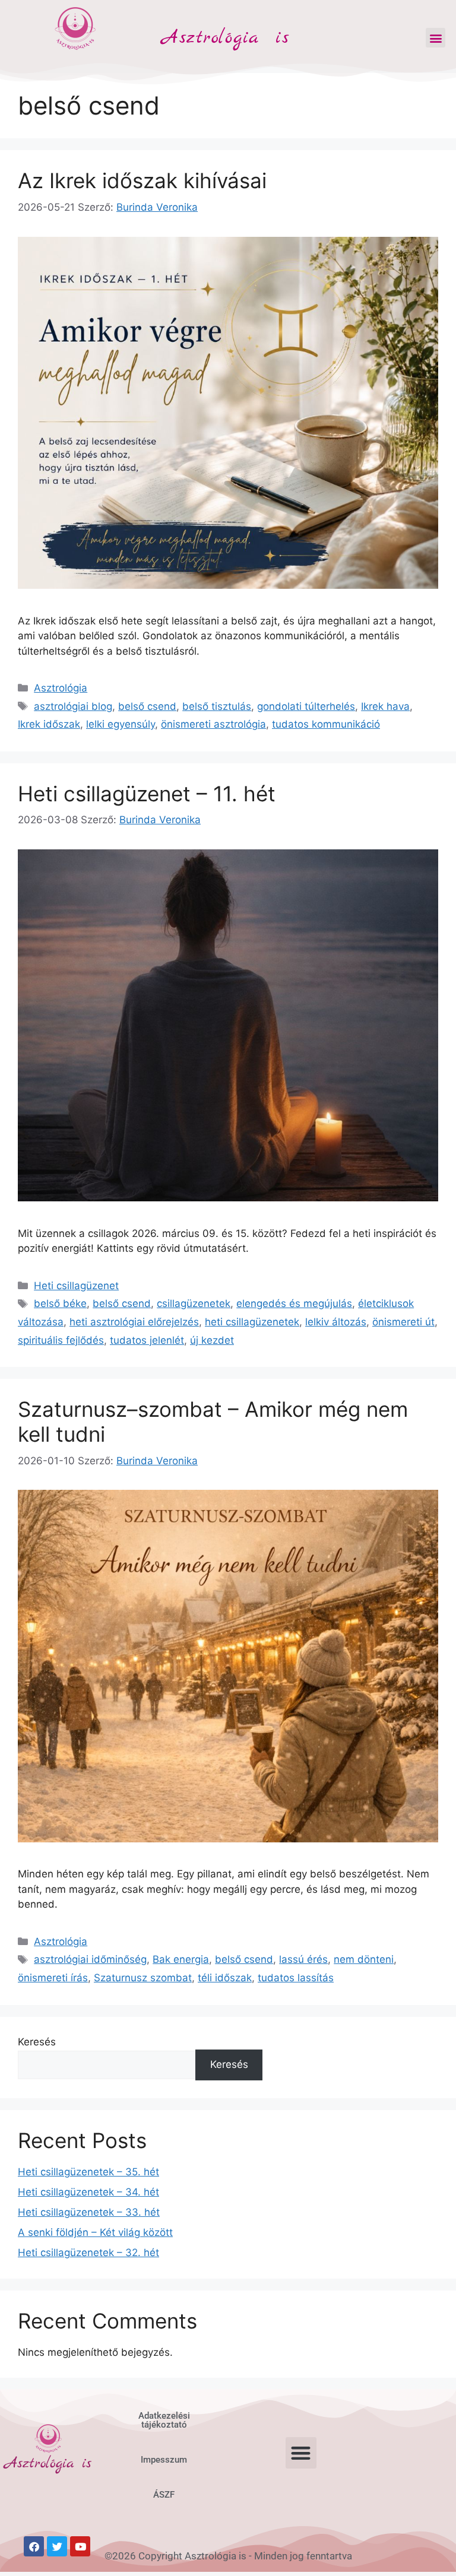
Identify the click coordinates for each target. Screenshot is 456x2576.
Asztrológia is (226, 38)
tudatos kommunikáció (326, 724)
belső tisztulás (217, 706)
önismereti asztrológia (213, 724)
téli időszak (225, 1978)
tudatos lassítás (296, 1978)
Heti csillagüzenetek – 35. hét (88, 2172)
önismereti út (403, 1322)
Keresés (37, 2042)
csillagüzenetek (194, 1303)
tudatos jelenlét (147, 1340)
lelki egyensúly (121, 724)
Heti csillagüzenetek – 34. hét (88, 2192)
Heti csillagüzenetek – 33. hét (89, 2212)
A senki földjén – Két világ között (95, 2232)
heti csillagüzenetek (252, 1322)
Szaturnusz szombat (143, 1978)
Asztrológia (61, 688)
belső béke (60, 1303)
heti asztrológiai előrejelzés (134, 1322)
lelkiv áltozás (336, 1322)
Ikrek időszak (49, 724)
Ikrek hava (385, 706)
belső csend (147, 706)
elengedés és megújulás (294, 1303)
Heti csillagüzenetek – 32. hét (88, 2253)
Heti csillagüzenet (76, 1286)
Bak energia (181, 1959)
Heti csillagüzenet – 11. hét (147, 794)
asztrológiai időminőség (90, 1959)
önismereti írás (53, 1978)
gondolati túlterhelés (306, 706)
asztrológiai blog (73, 706)
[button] (436, 38)
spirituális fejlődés (61, 1340)
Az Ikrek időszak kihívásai (142, 180)
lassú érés (303, 1959)
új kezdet (212, 1340)
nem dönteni (364, 1959)
